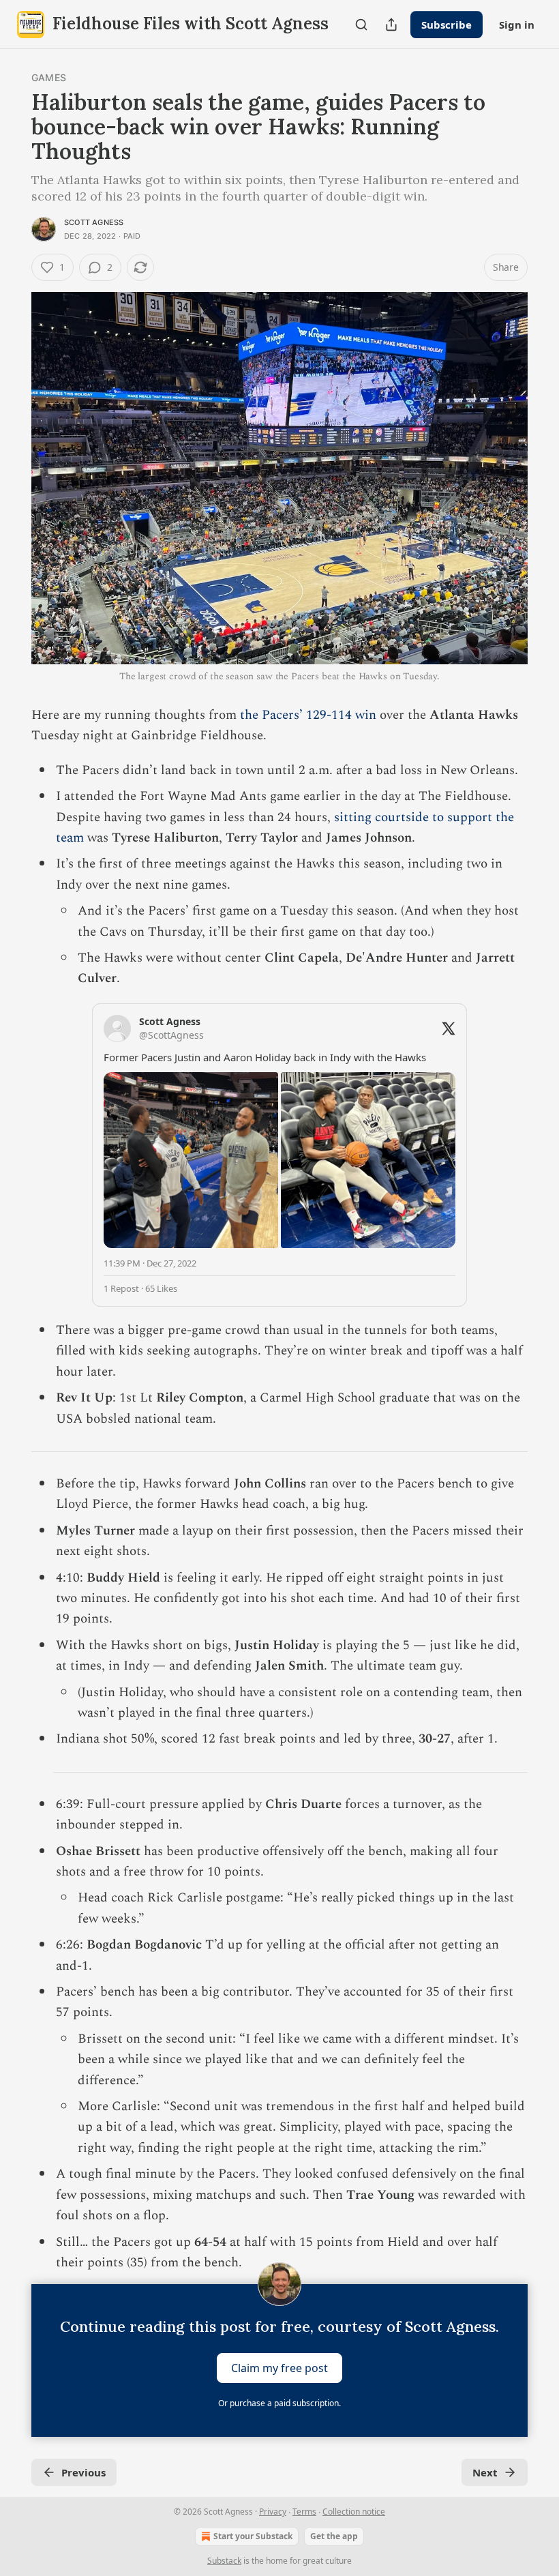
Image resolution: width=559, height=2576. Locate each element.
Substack (224, 2561)
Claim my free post (279, 2368)
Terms (304, 2512)
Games (49, 77)
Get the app (334, 2536)
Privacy (273, 2512)
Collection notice (354, 2512)
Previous (84, 2472)
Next (485, 2472)
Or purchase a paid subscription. (279, 2403)
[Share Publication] (391, 25)
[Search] (361, 25)
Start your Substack (253, 2536)
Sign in (517, 25)
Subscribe (447, 25)
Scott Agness (94, 222)
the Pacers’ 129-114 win (308, 715)
